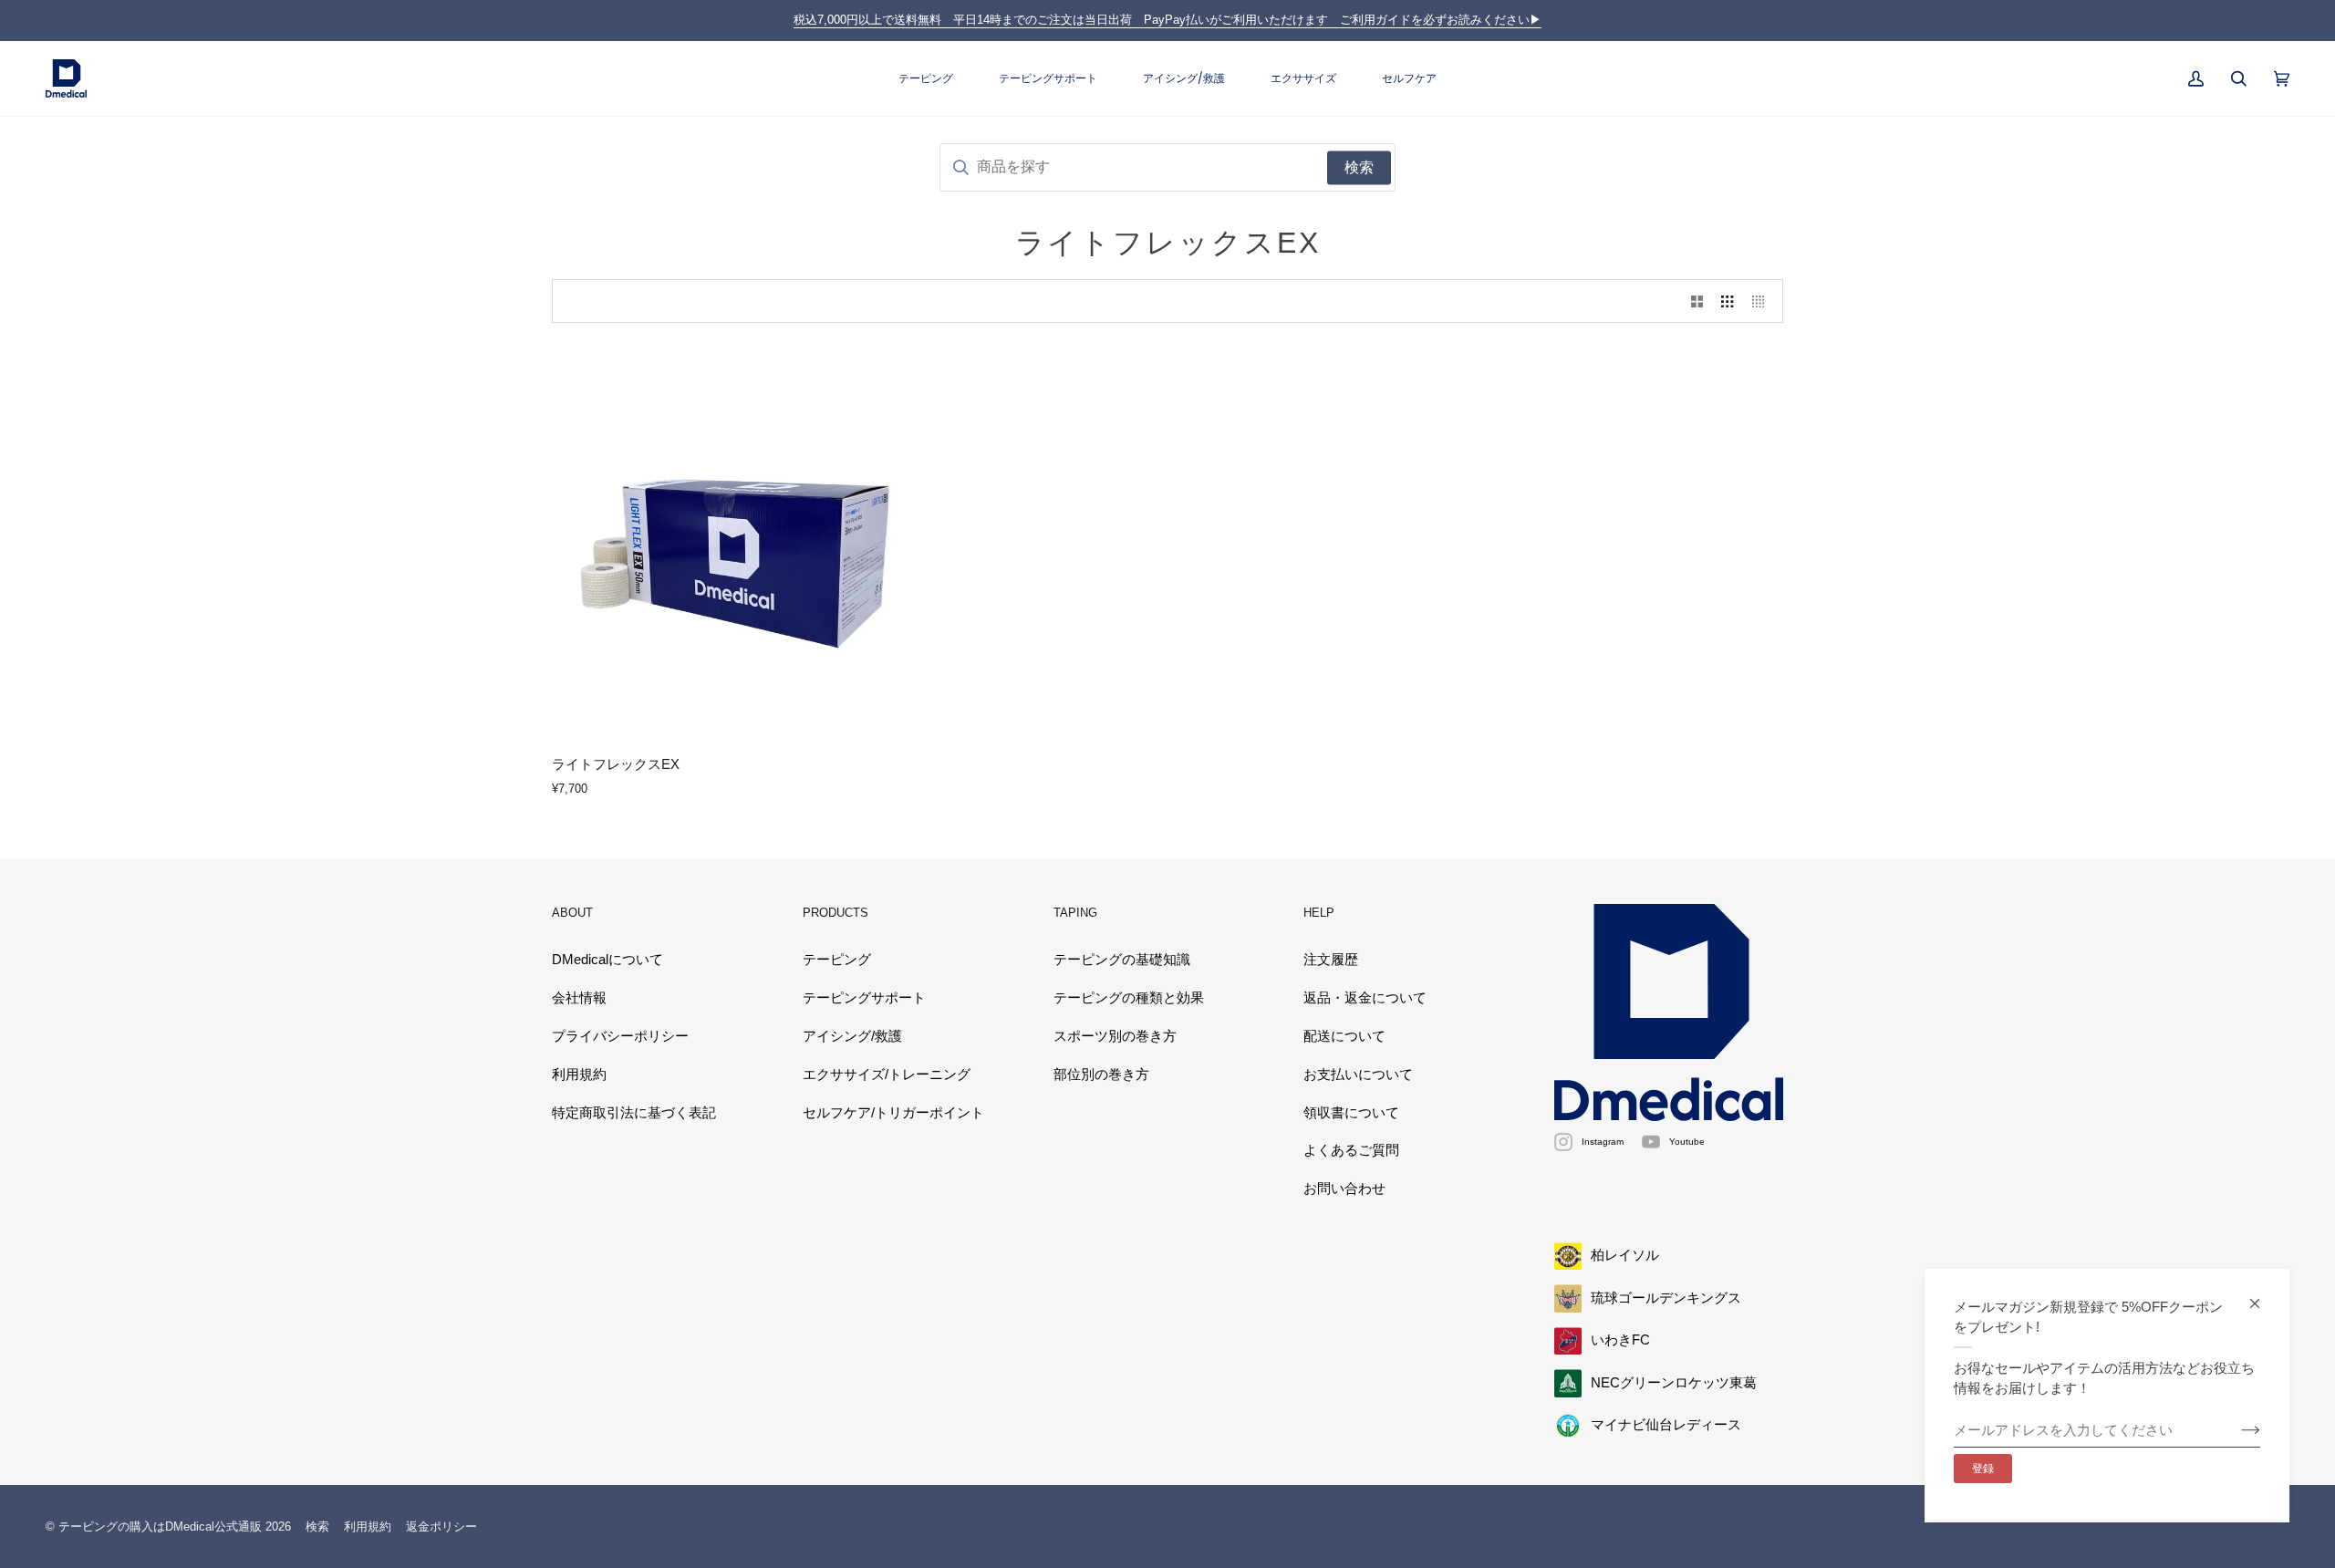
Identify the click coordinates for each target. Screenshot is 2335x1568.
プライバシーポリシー (620, 1036)
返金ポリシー (441, 1526)
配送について (1344, 1036)
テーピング (837, 960)
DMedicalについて (607, 960)
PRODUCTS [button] (835, 913)
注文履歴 (1331, 960)
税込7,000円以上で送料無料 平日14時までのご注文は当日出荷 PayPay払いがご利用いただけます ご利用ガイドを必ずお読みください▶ (1167, 20)
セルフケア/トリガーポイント (893, 1113)
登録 (1983, 1469)
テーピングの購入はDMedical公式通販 (160, 1526)
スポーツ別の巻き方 (1115, 1036)
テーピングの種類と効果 (1129, 998)
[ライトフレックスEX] (750, 543)
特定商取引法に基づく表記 (634, 1113)
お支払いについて (1358, 1075)
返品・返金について (1365, 998)
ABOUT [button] (572, 913)
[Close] (2262, 1296)
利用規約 (579, 1075)
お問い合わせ (1344, 1189)
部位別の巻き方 (1101, 1075)
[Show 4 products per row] (1763, 301)
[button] (926, 79)
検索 (317, 1526)
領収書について (1351, 1113)
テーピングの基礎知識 (1122, 960)
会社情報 (579, 998)
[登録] (2236, 1430)
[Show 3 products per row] (1727, 301)
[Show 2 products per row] (1697, 301)
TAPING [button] (1075, 913)
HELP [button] (1319, 913)
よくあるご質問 (1351, 1150)
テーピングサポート (864, 998)
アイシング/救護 (852, 1036)
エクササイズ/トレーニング (887, 1075)
